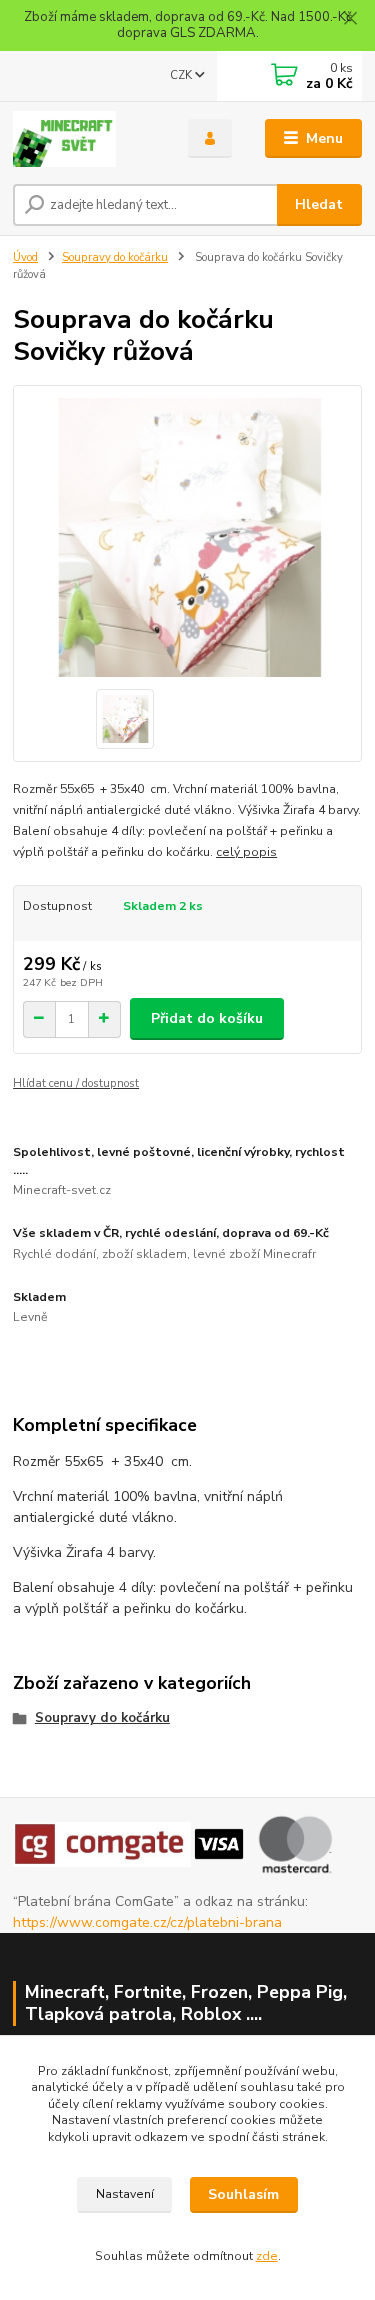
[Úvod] (85, 139)
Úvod (25, 257)
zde (267, 2256)
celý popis (246, 852)
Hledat (319, 204)
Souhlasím (243, 2194)
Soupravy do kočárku (115, 257)
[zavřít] (350, 20)
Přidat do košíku (207, 1018)
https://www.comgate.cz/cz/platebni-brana (147, 1922)
